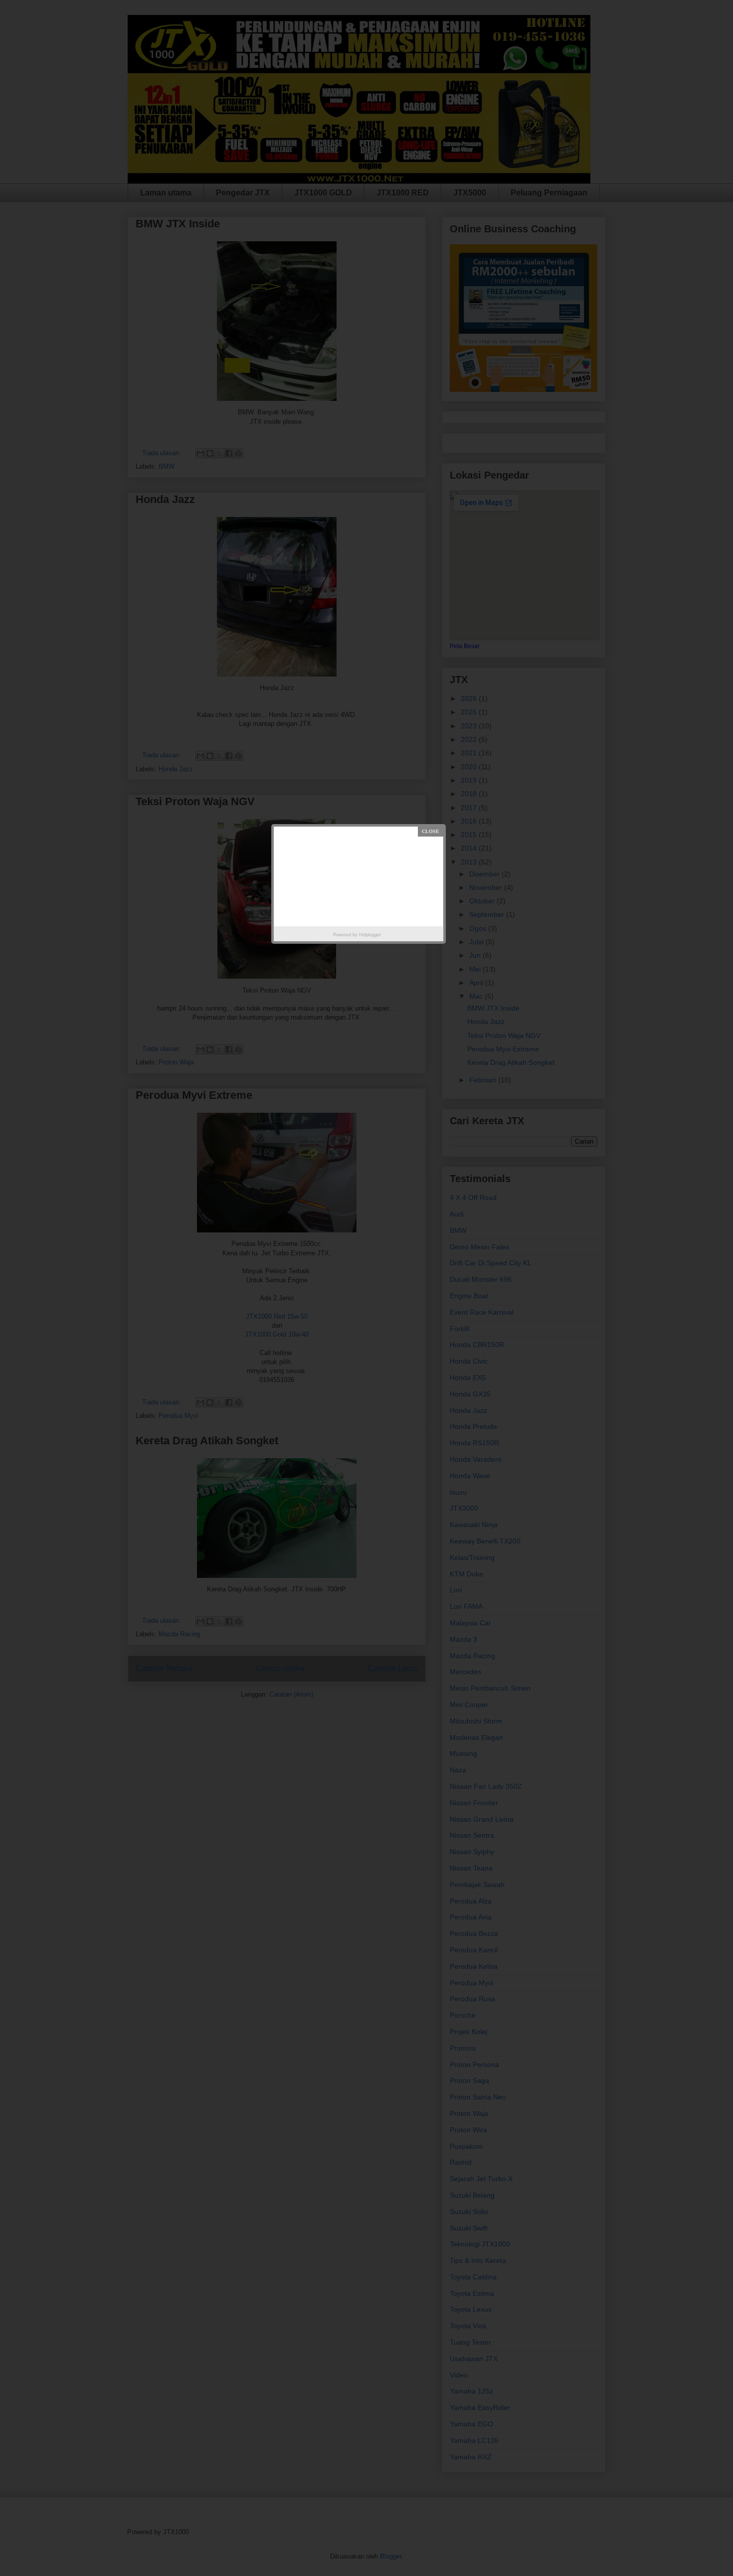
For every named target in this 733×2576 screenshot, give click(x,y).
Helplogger (370, 935)
